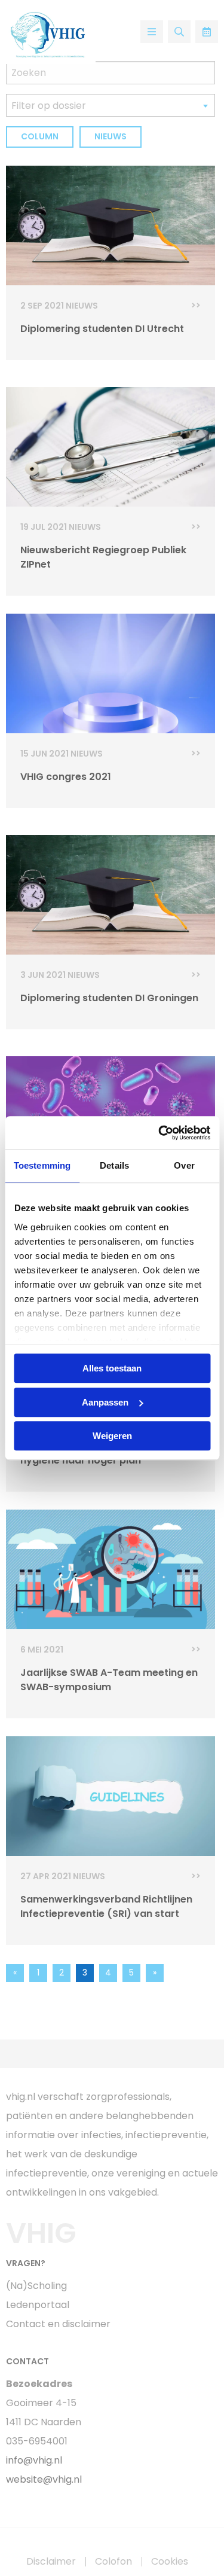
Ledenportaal (38, 2305)
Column (40, 136)
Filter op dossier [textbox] (49, 106)
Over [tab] (184, 1165)
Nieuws (111, 136)
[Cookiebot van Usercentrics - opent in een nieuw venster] (159, 1133)
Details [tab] (114, 1165)
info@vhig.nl (34, 2460)
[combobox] (111, 105)
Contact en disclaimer (58, 2324)
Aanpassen (105, 1402)
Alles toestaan (112, 1368)
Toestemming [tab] (42, 1165)
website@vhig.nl (44, 2479)
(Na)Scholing (36, 2286)
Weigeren (112, 1436)
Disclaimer (51, 2562)
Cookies (170, 2562)
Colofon (113, 2562)
